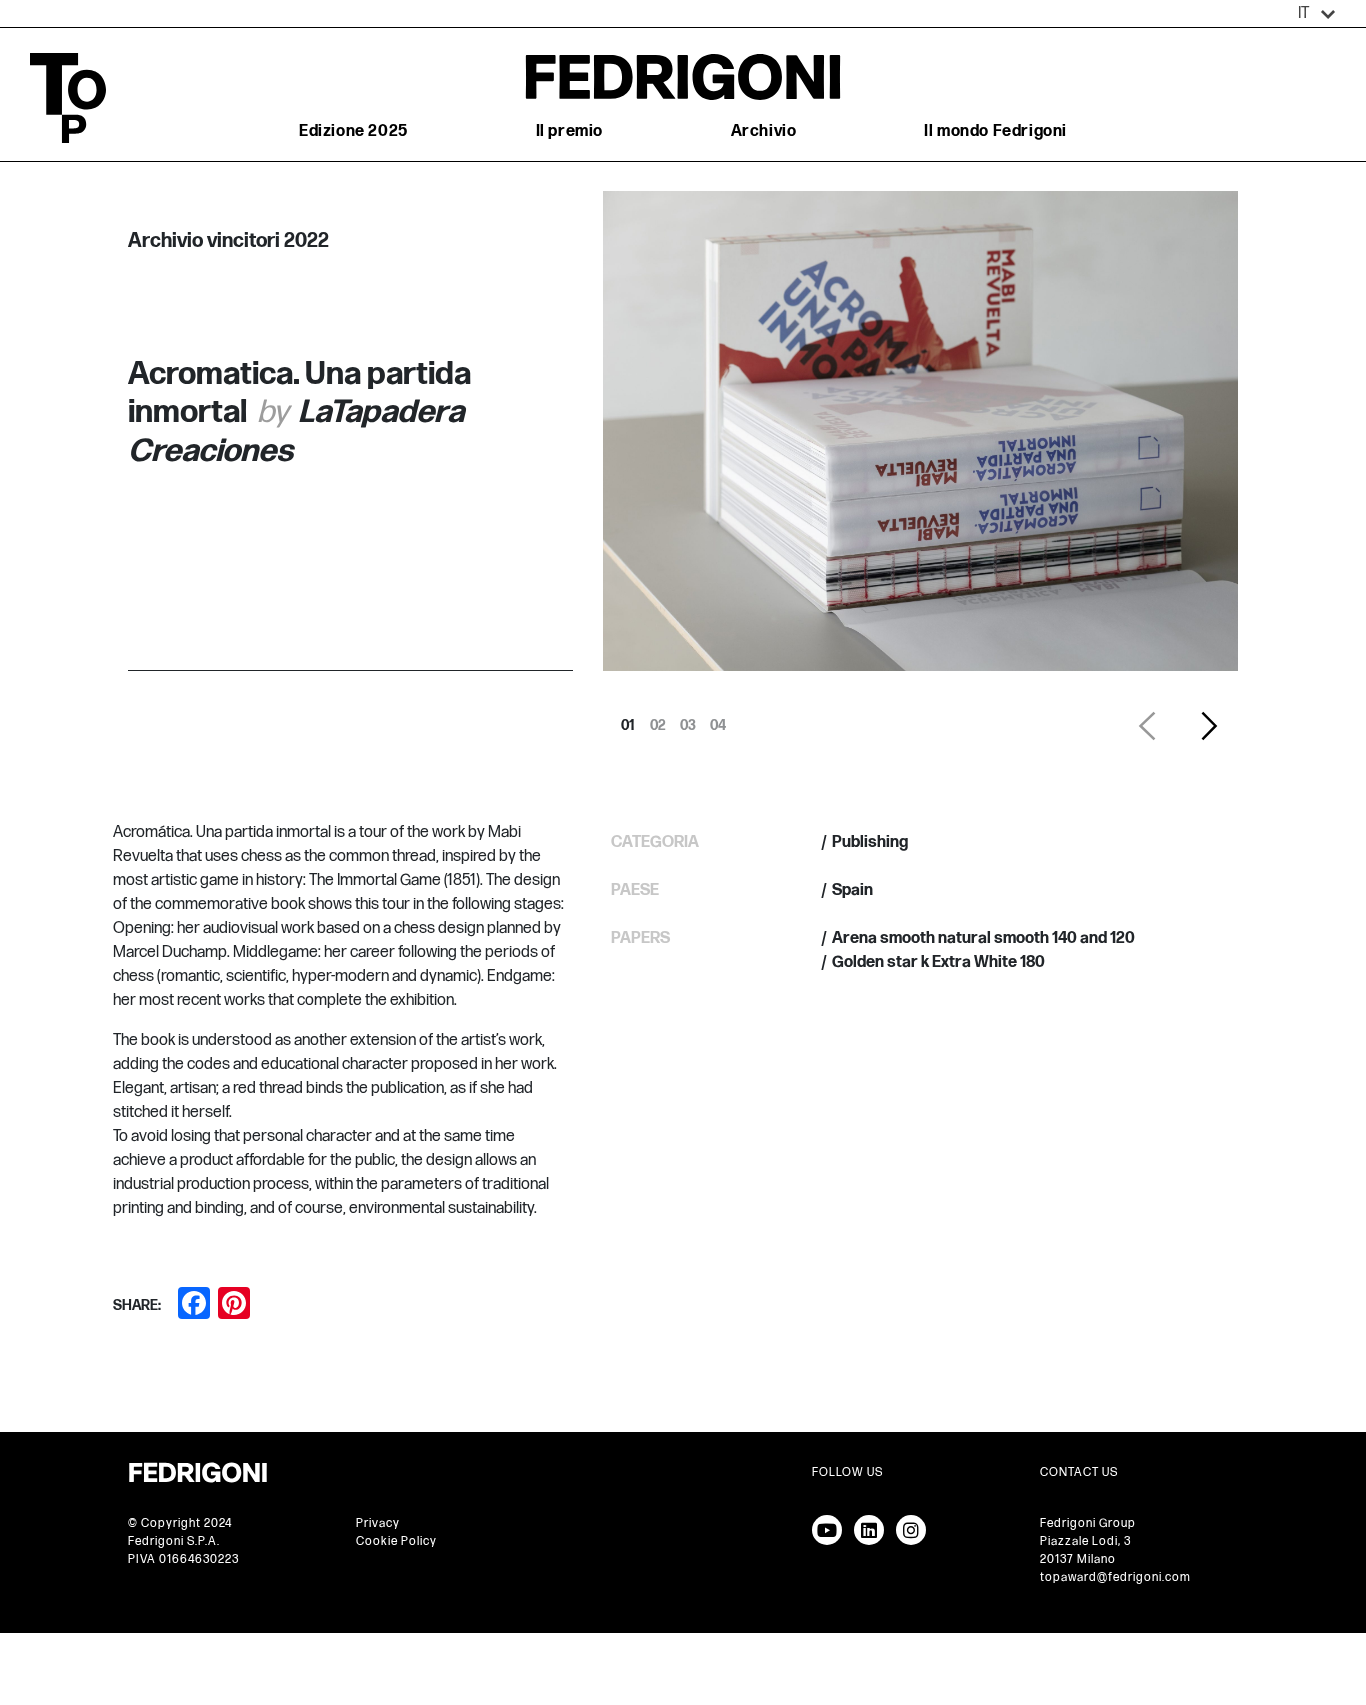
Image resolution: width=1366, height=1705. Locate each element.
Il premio (569, 131)
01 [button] (628, 720)
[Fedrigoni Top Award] (683, 76)
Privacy (378, 1523)
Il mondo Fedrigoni (995, 131)
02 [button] (658, 720)
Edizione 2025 (353, 131)
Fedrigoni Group (1088, 1523)
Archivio (764, 131)
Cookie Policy (396, 1541)
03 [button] (688, 720)
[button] (1317, 14)
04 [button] (718, 720)
